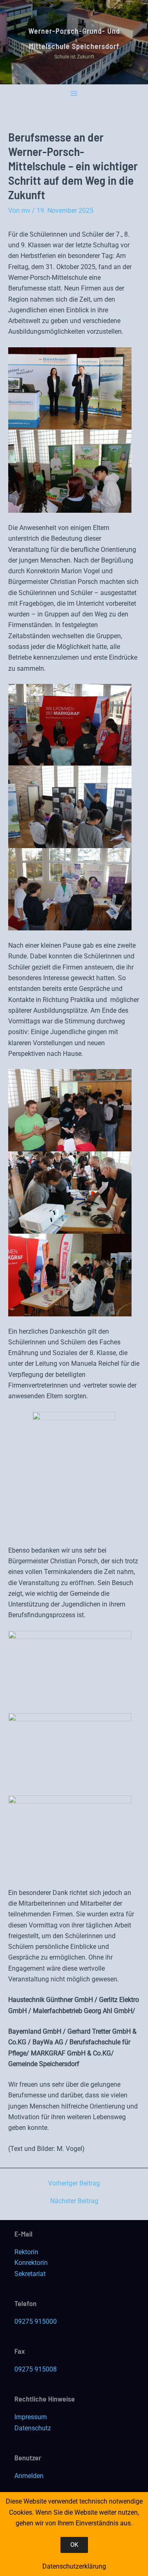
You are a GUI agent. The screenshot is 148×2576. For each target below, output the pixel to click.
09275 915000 (36, 2321)
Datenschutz (33, 2428)
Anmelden (29, 2476)
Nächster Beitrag (74, 2201)
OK (74, 2545)
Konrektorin (31, 2263)
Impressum (31, 2417)
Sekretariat (30, 2274)
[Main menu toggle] (74, 94)
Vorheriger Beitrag (74, 2183)
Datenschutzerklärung (74, 2566)
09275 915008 (36, 2369)
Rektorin (26, 2252)
